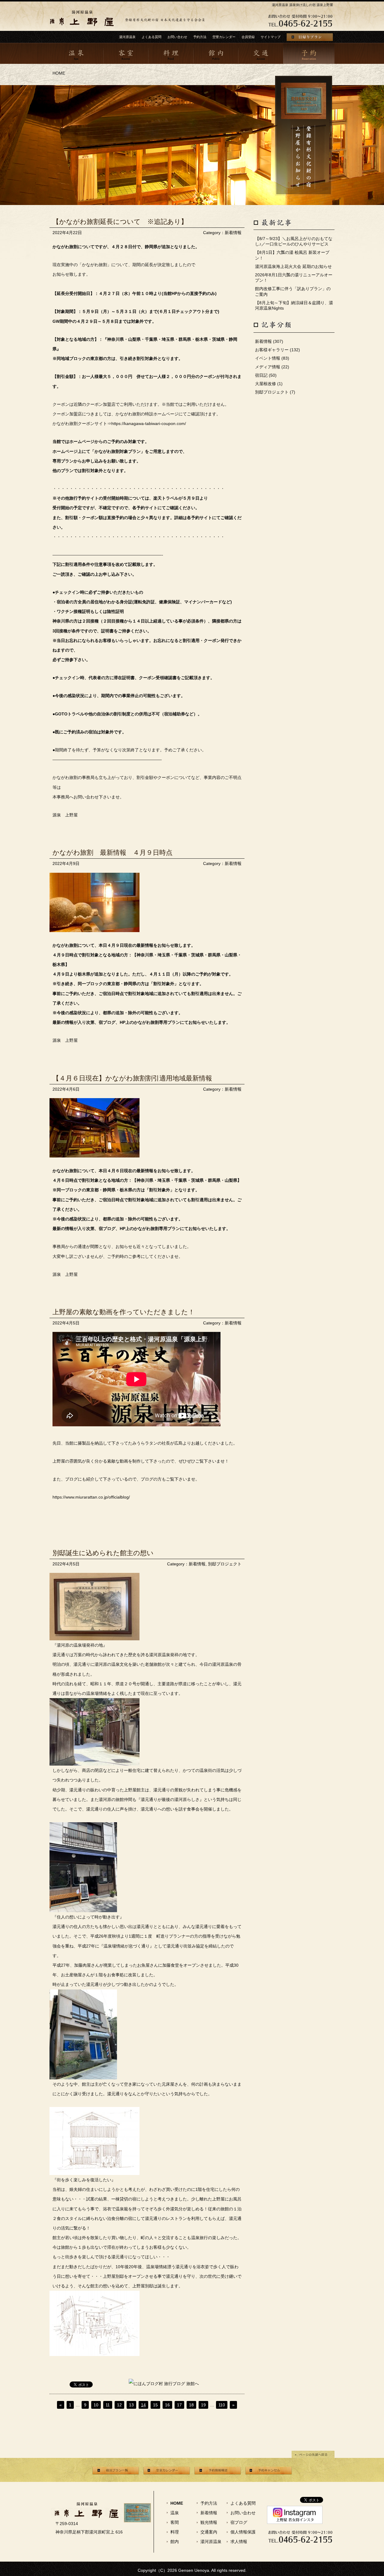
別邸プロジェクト (225, 1564)
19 (203, 2405)
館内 (175, 2542)
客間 (175, 2522)
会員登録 (248, 37)
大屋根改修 (265, 384)
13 (131, 2405)
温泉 (175, 2513)
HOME (59, 73)
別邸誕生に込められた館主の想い (103, 1553)
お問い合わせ (177, 37)
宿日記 (261, 375)
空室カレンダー (224, 37)
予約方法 (200, 37)
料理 (175, 2532)
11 (108, 2405)
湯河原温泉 (127, 37)
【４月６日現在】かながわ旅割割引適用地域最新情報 (132, 1078)
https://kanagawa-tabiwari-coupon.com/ (149, 423)
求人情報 (239, 2542)
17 (179, 2405)
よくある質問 (151, 37)
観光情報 (209, 2522)
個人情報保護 (243, 2532)
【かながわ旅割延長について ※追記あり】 (120, 222)
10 (96, 2405)
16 (167, 2405)
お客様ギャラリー (272, 350)
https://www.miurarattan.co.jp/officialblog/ (91, 1497)
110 (222, 2405)
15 (155, 2405)
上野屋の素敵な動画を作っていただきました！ (124, 1312)
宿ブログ (239, 2522)
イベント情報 (268, 358)
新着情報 (233, 233)
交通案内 (209, 2532)
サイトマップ (271, 37)
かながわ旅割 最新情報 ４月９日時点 (112, 853)
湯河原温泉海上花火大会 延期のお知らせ (293, 266)
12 (119, 2405)
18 (191, 2405)
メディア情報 (268, 367)
